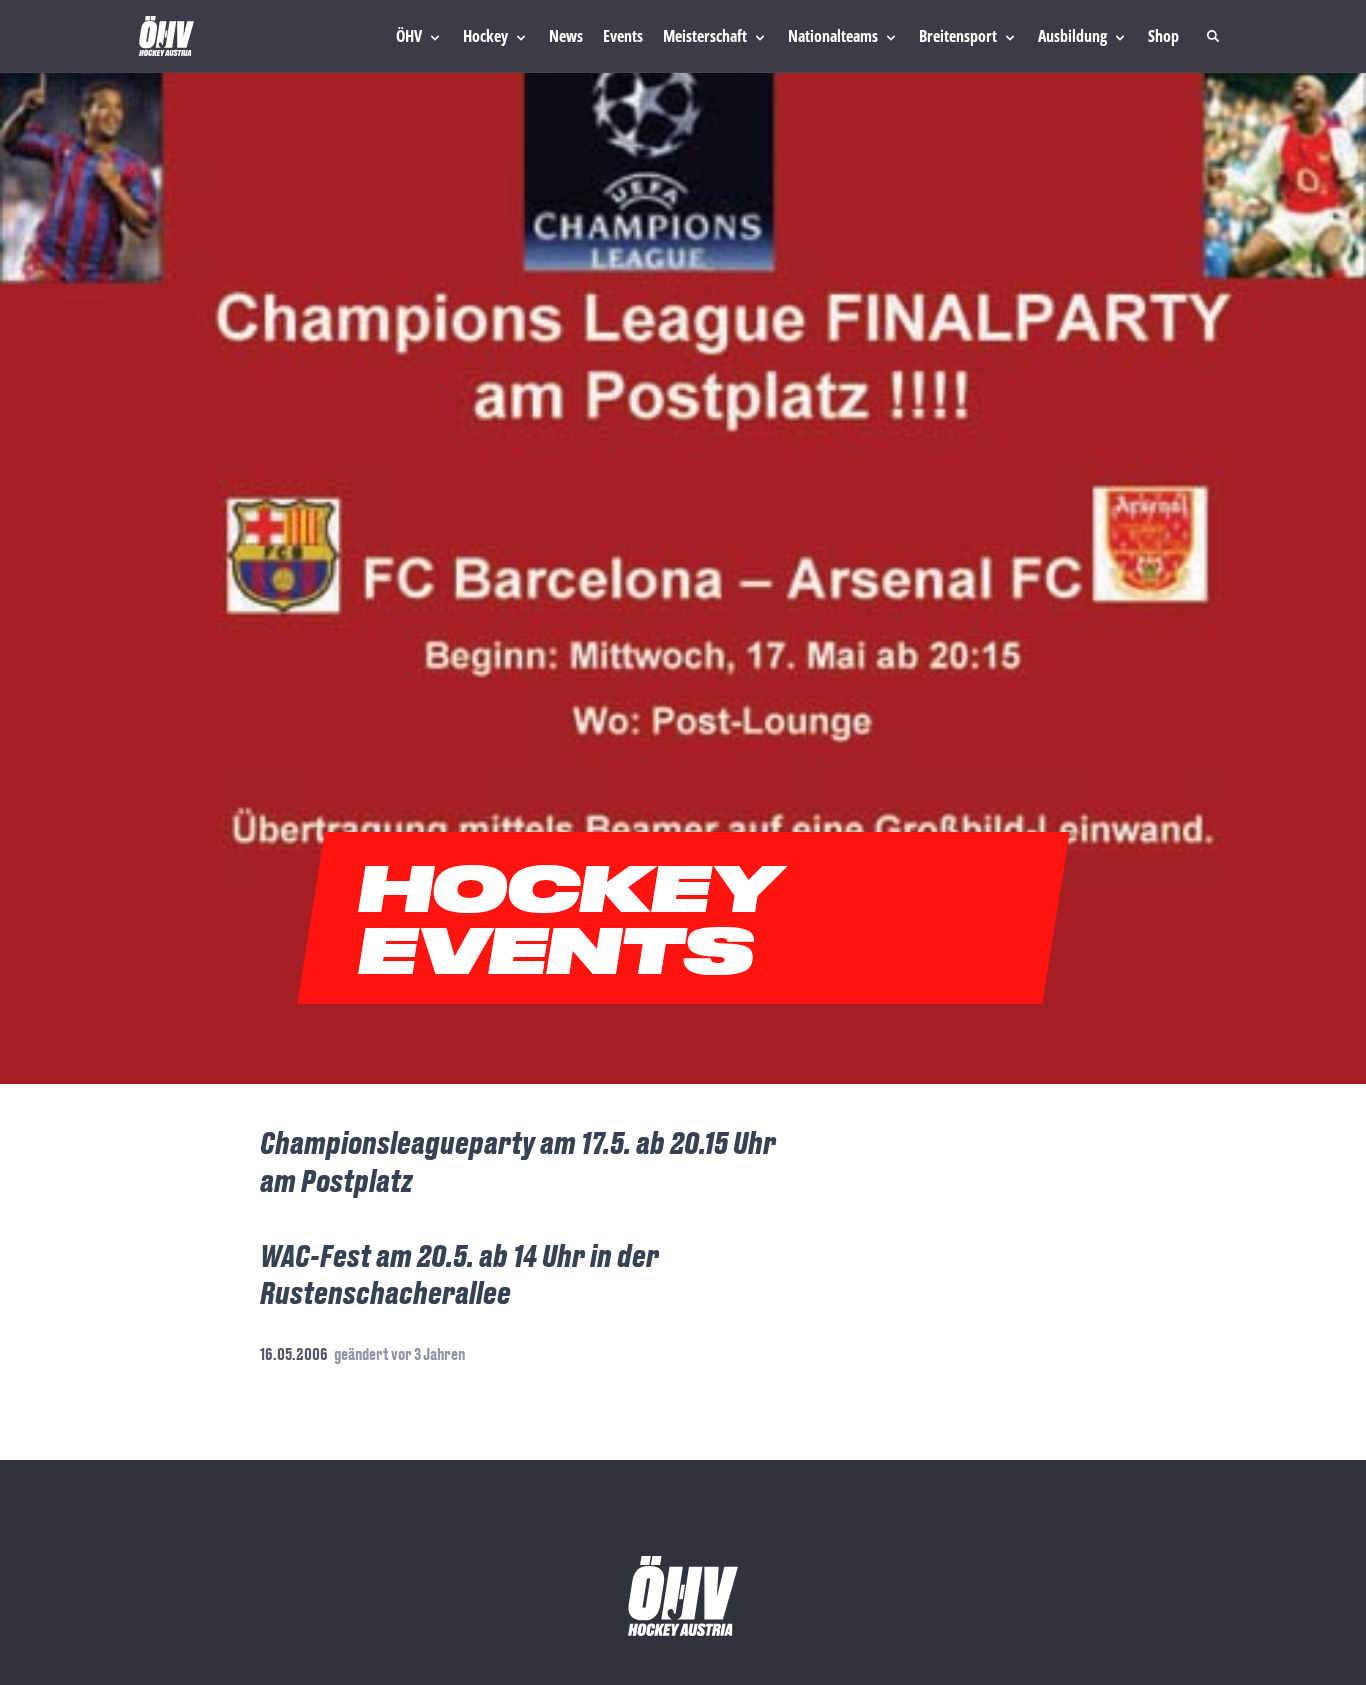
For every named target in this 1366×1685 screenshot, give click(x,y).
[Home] (166, 36)
